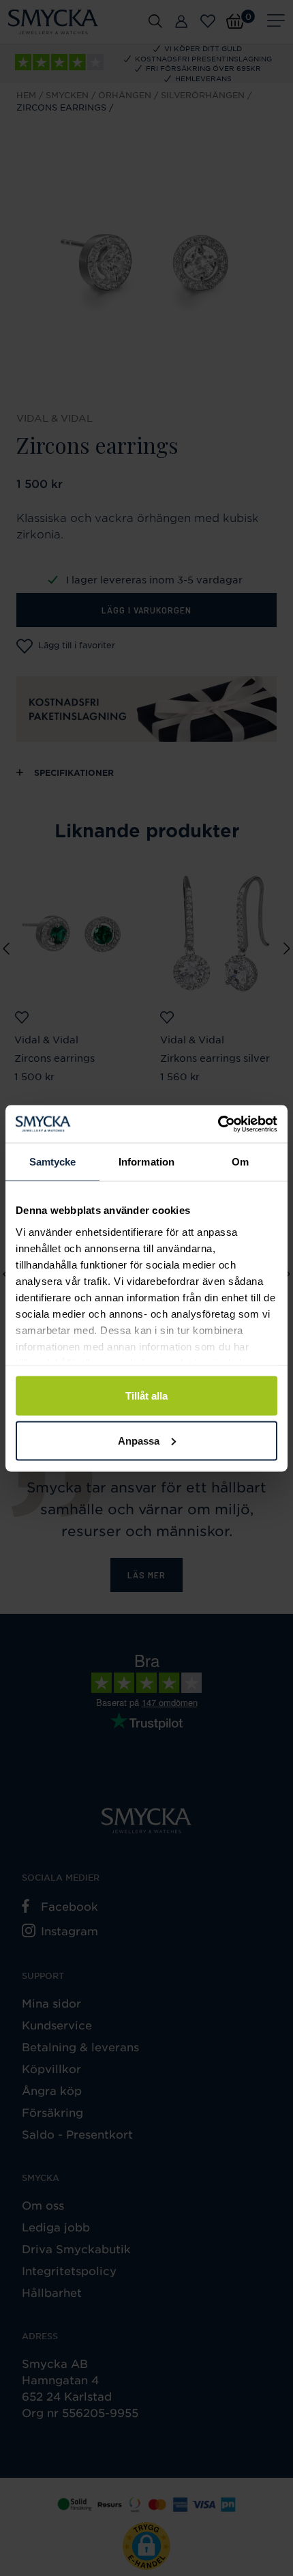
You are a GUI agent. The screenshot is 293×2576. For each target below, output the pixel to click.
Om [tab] (240, 1162)
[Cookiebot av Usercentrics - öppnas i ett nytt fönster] (218, 1124)
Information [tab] (146, 1162)
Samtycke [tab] (53, 1162)
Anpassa (139, 1440)
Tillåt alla (146, 1396)
